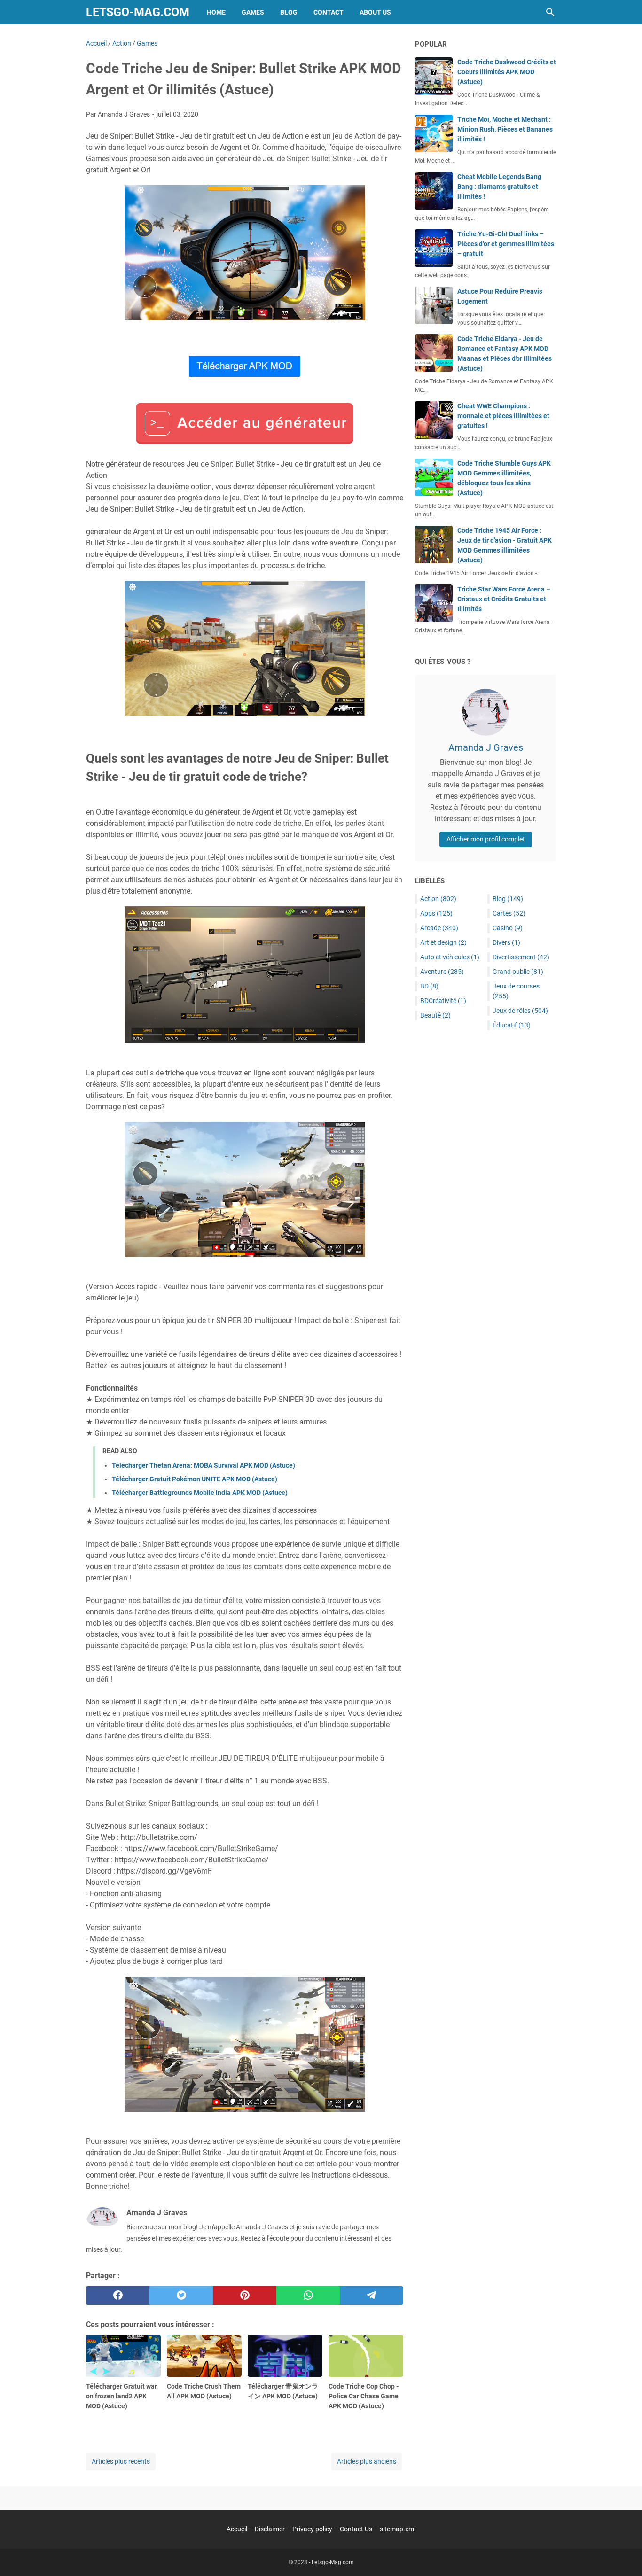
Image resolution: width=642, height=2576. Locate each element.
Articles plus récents (121, 2461)
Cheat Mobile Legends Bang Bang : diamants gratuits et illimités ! (499, 187)
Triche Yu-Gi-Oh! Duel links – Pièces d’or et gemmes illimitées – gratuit (506, 244)
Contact (329, 12)
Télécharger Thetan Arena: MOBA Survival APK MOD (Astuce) (204, 1465)
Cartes (509, 913)
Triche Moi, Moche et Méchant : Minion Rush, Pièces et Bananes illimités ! (505, 129)
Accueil (237, 2529)
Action (438, 899)
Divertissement (521, 957)
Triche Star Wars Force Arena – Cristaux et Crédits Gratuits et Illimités (504, 599)
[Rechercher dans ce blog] (550, 12)
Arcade (439, 928)
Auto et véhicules (450, 957)
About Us (375, 12)
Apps (436, 913)
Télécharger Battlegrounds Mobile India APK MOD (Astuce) (200, 1493)
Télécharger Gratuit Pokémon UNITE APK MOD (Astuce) (195, 1479)
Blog (289, 12)
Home (216, 12)
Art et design (443, 942)
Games (253, 12)
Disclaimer (270, 2529)
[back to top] (623, 2555)
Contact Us (356, 2529)
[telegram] (372, 2296)
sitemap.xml (398, 2529)
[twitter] (181, 2296)
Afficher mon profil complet (486, 839)
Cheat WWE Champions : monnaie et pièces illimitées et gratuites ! (503, 416)
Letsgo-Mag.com (138, 12)
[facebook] (118, 2296)
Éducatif (512, 1025)
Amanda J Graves (486, 747)
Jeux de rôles (520, 1011)
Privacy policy (312, 2529)
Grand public (518, 972)
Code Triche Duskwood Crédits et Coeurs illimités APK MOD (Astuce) (507, 72)
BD (429, 986)
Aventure (442, 972)
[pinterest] (245, 2296)
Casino (508, 928)
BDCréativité (443, 1001)
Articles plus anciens (367, 2461)
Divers (506, 942)
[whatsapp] (308, 2296)
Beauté (435, 1015)
